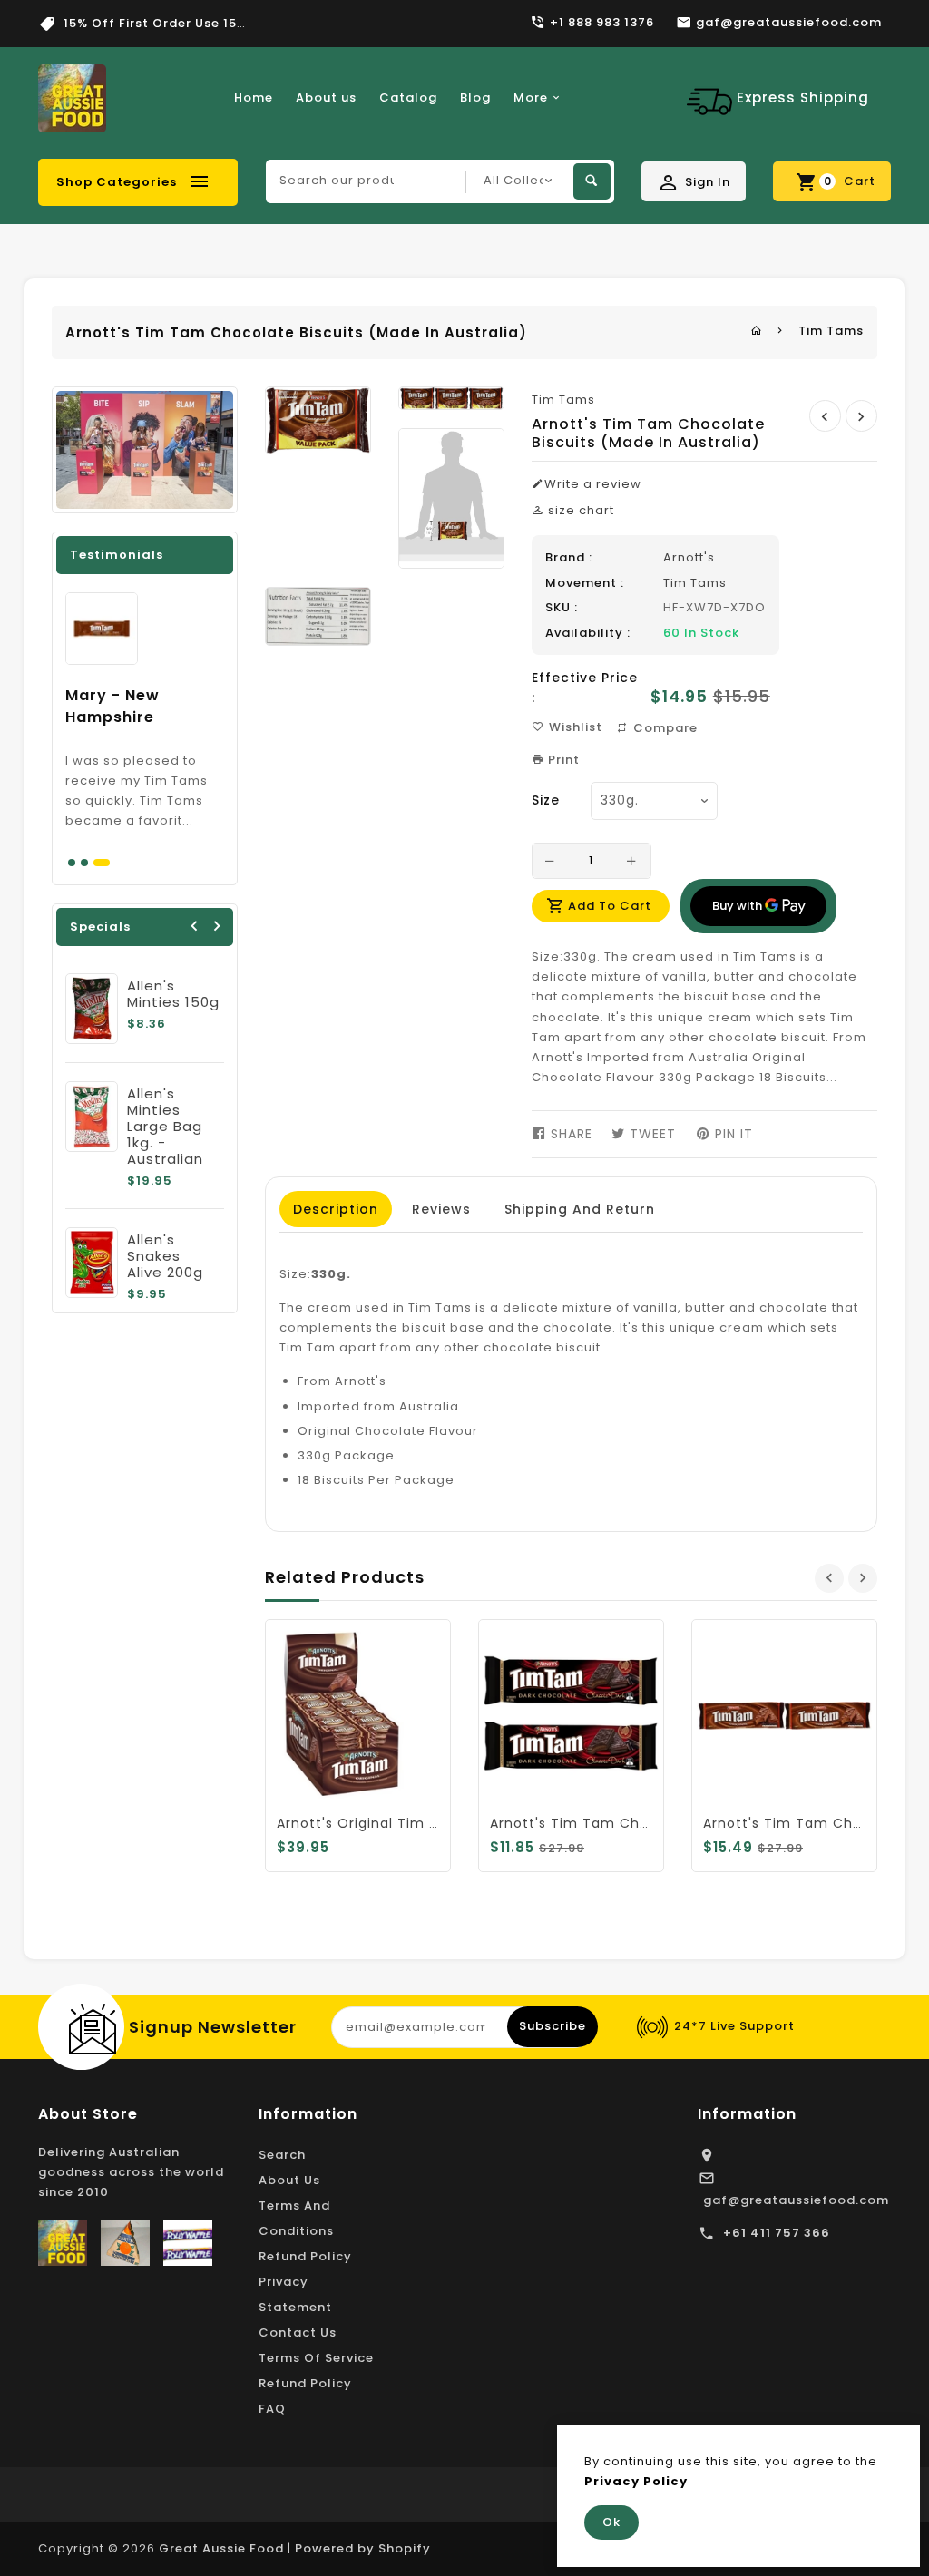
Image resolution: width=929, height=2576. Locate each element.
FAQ (272, 2409)
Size (546, 800)
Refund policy (305, 2383)
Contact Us (298, 2332)
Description (336, 1209)
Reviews (441, 1209)
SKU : (562, 607)
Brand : (569, 557)
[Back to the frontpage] (757, 331)
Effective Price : (585, 688)
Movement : (585, 583)
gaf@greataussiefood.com (796, 2200)
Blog (475, 98)
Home (254, 98)
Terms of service (316, 2358)
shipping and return (580, 1209)
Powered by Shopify (363, 2548)
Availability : (588, 633)
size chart (579, 510)
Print (562, 760)
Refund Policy (305, 2256)
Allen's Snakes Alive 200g (165, 1256)
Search (282, 2155)
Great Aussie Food (221, 2548)
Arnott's (689, 557)
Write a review (593, 484)
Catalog (408, 98)
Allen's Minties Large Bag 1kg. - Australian (165, 1126)
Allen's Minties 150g (173, 994)
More (531, 98)
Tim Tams (831, 331)
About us (326, 98)
